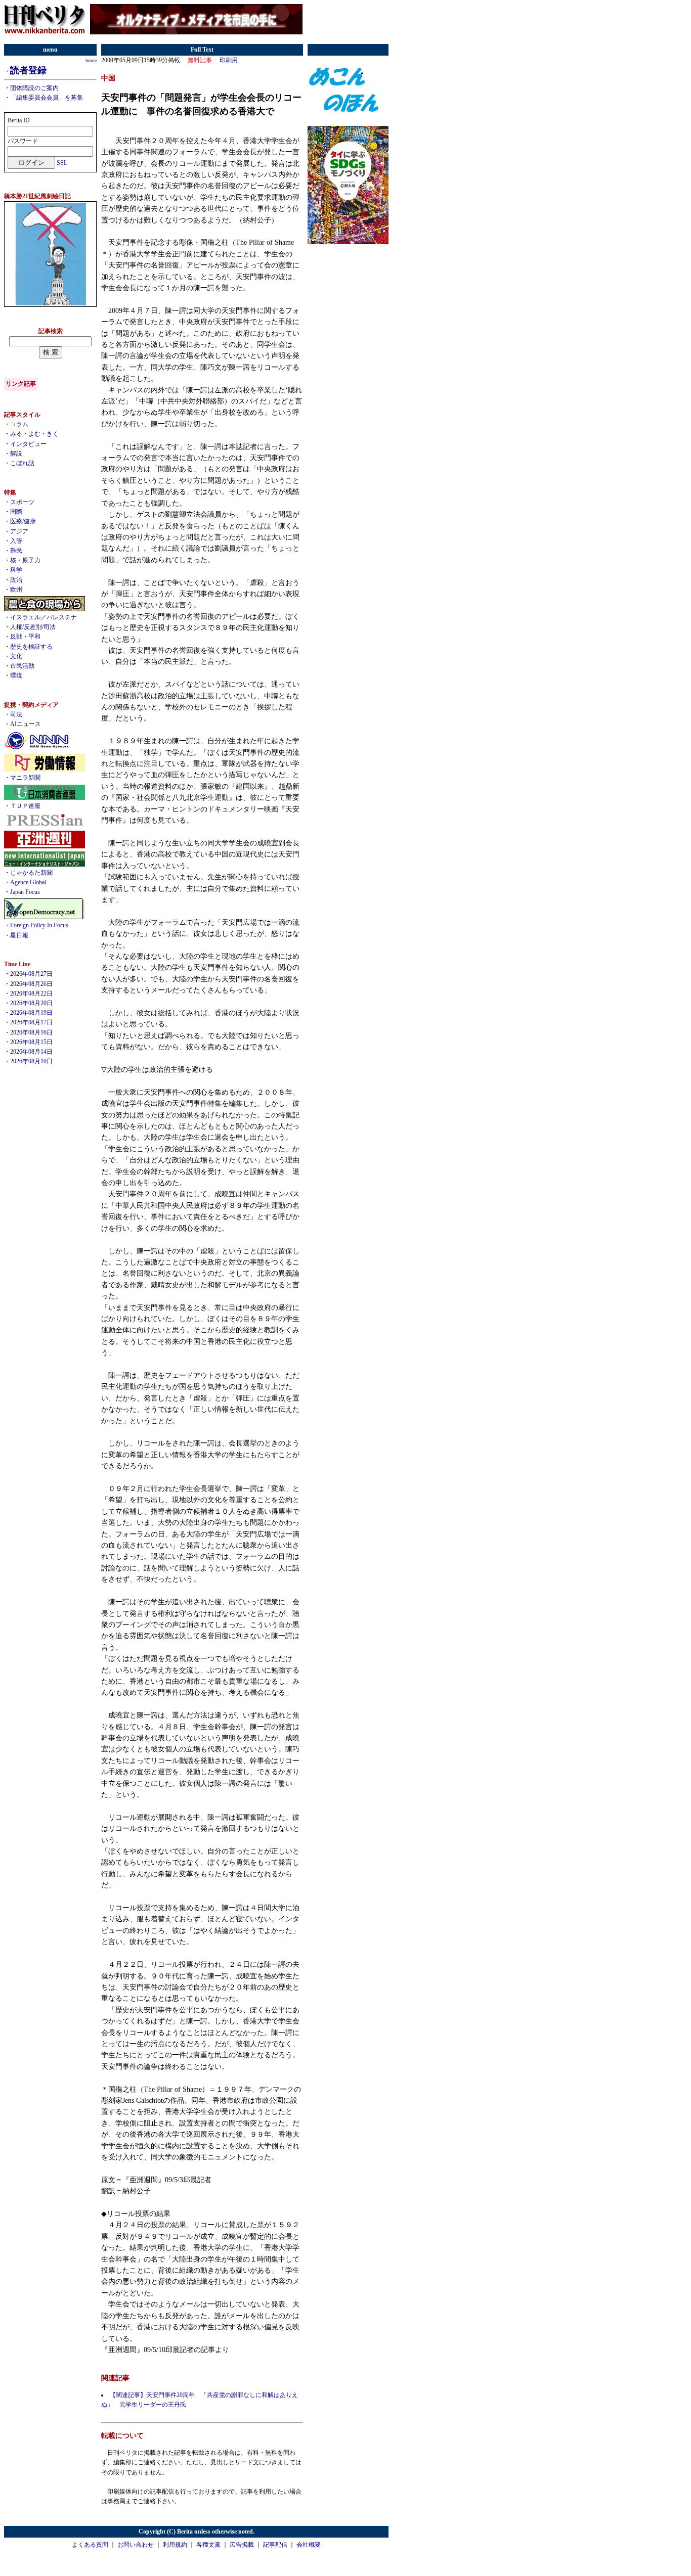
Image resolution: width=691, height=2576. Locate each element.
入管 (16, 541)
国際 (16, 512)
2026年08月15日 (31, 1042)
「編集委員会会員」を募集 (47, 98)
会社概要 (309, 2545)
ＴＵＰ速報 (25, 806)
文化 (16, 656)
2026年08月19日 (31, 1013)
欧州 (16, 590)
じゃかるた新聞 (31, 873)
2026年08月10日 (31, 1061)
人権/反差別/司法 (33, 627)
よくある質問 (90, 2545)
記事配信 (275, 2545)
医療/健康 (23, 521)
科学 (16, 570)
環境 (16, 675)
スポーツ (22, 502)
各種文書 (208, 2545)
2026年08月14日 (31, 1052)
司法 (16, 714)
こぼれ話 (22, 463)
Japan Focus (25, 892)
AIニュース (26, 724)
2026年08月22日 (31, 993)
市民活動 (22, 666)
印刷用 (229, 60)
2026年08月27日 (31, 974)
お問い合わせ (136, 2545)
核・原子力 (25, 560)
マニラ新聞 (25, 778)
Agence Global (28, 882)
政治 (16, 580)
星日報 (19, 935)
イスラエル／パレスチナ (44, 617)
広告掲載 (242, 2545)
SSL (62, 163)
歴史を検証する (31, 647)
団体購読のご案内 (34, 88)
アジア (19, 531)
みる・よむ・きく (34, 434)
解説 (16, 454)
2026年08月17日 (31, 1022)
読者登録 (28, 70)
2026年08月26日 (31, 984)
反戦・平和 (25, 637)
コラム (19, 424)
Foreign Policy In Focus (39, 925)
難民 (16, 551)
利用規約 (175, 2545)
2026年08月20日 (31, 1003)
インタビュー (28, 444)
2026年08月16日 (31, 1032)
